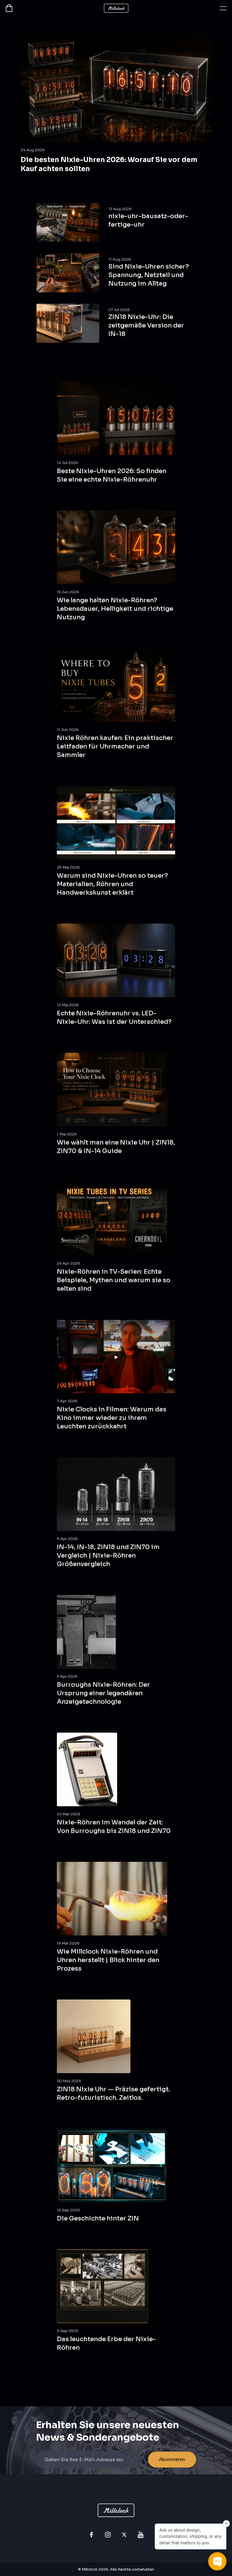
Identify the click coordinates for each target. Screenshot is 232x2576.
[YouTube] (141, 2535)
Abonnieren (172, 2459)
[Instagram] (108, 2535)
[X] (124, 2535)
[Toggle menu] (223, 8)
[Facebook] (91, 2535)
